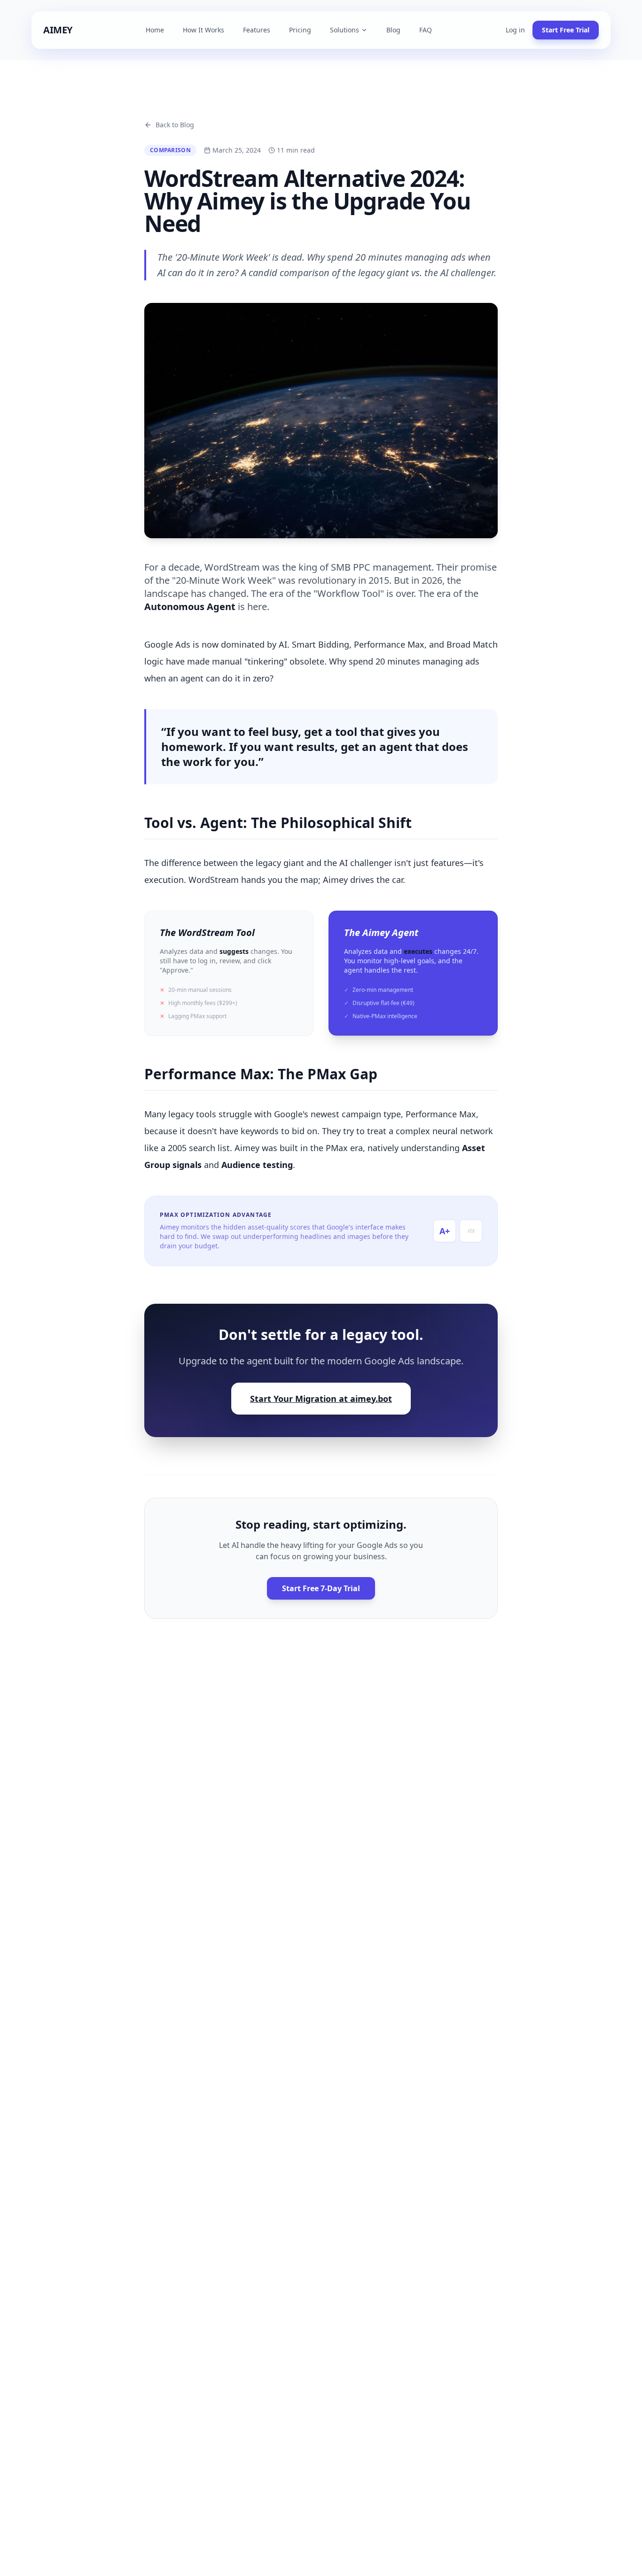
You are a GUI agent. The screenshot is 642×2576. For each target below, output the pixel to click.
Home (155, 30)
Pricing (300, 30)
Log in (515, 30)
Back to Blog (175, 125)
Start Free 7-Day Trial (321, 1588)
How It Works (204, 30)
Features (257, 30)
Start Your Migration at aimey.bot (321, 1399)
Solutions (344, 30)
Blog (393, 30)
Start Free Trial (566, 30)
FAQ (426, 30)
